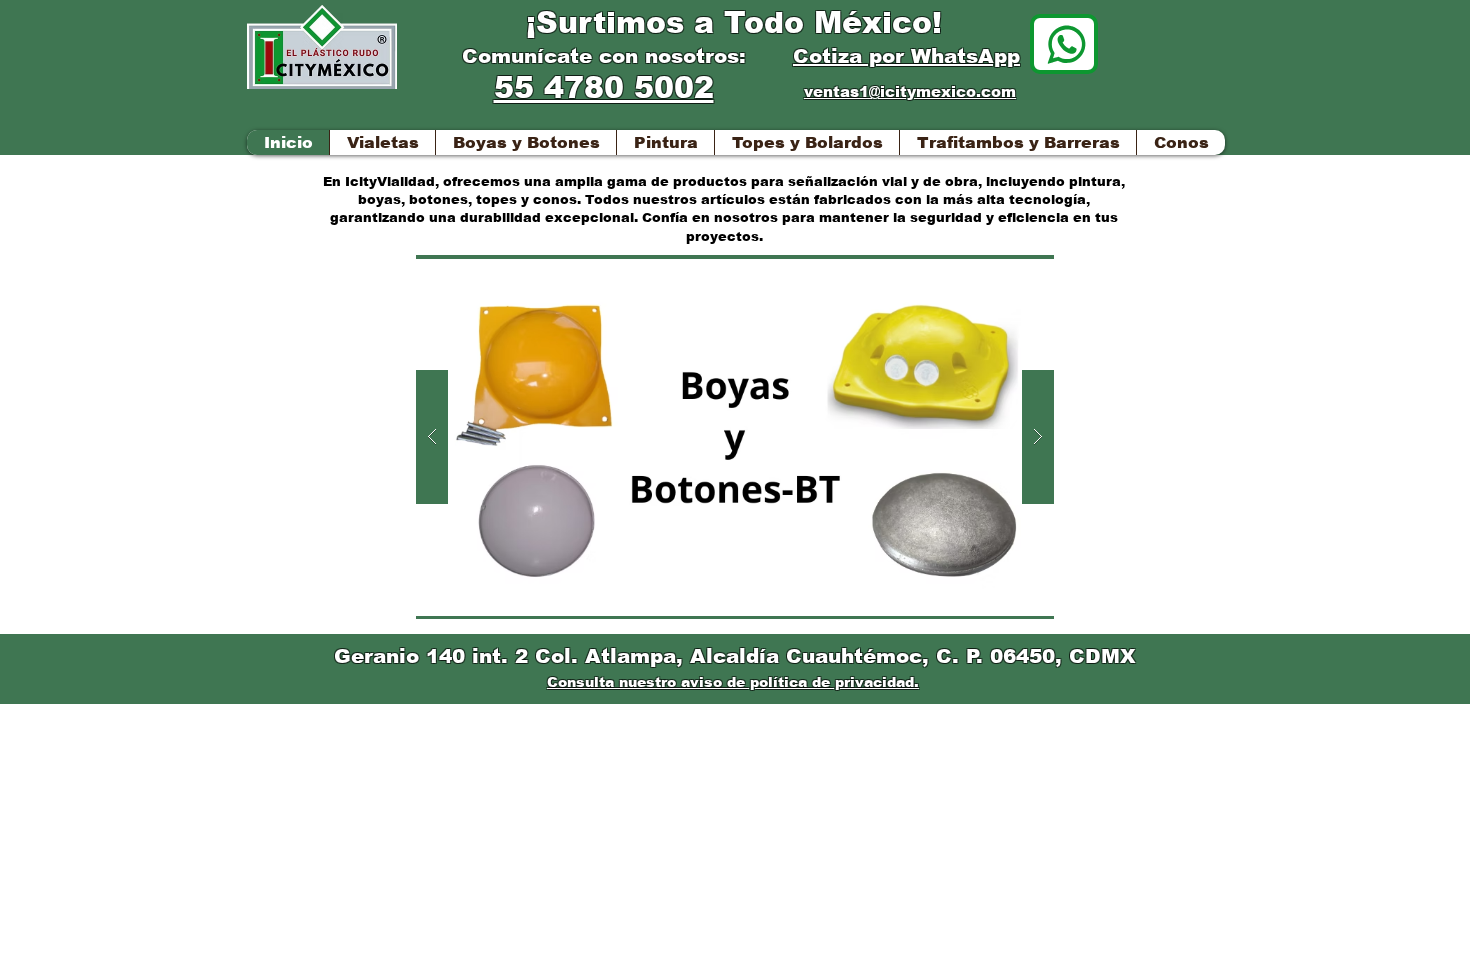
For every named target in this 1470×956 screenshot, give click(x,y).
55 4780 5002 (604, 87)
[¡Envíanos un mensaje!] (1064, 44)
